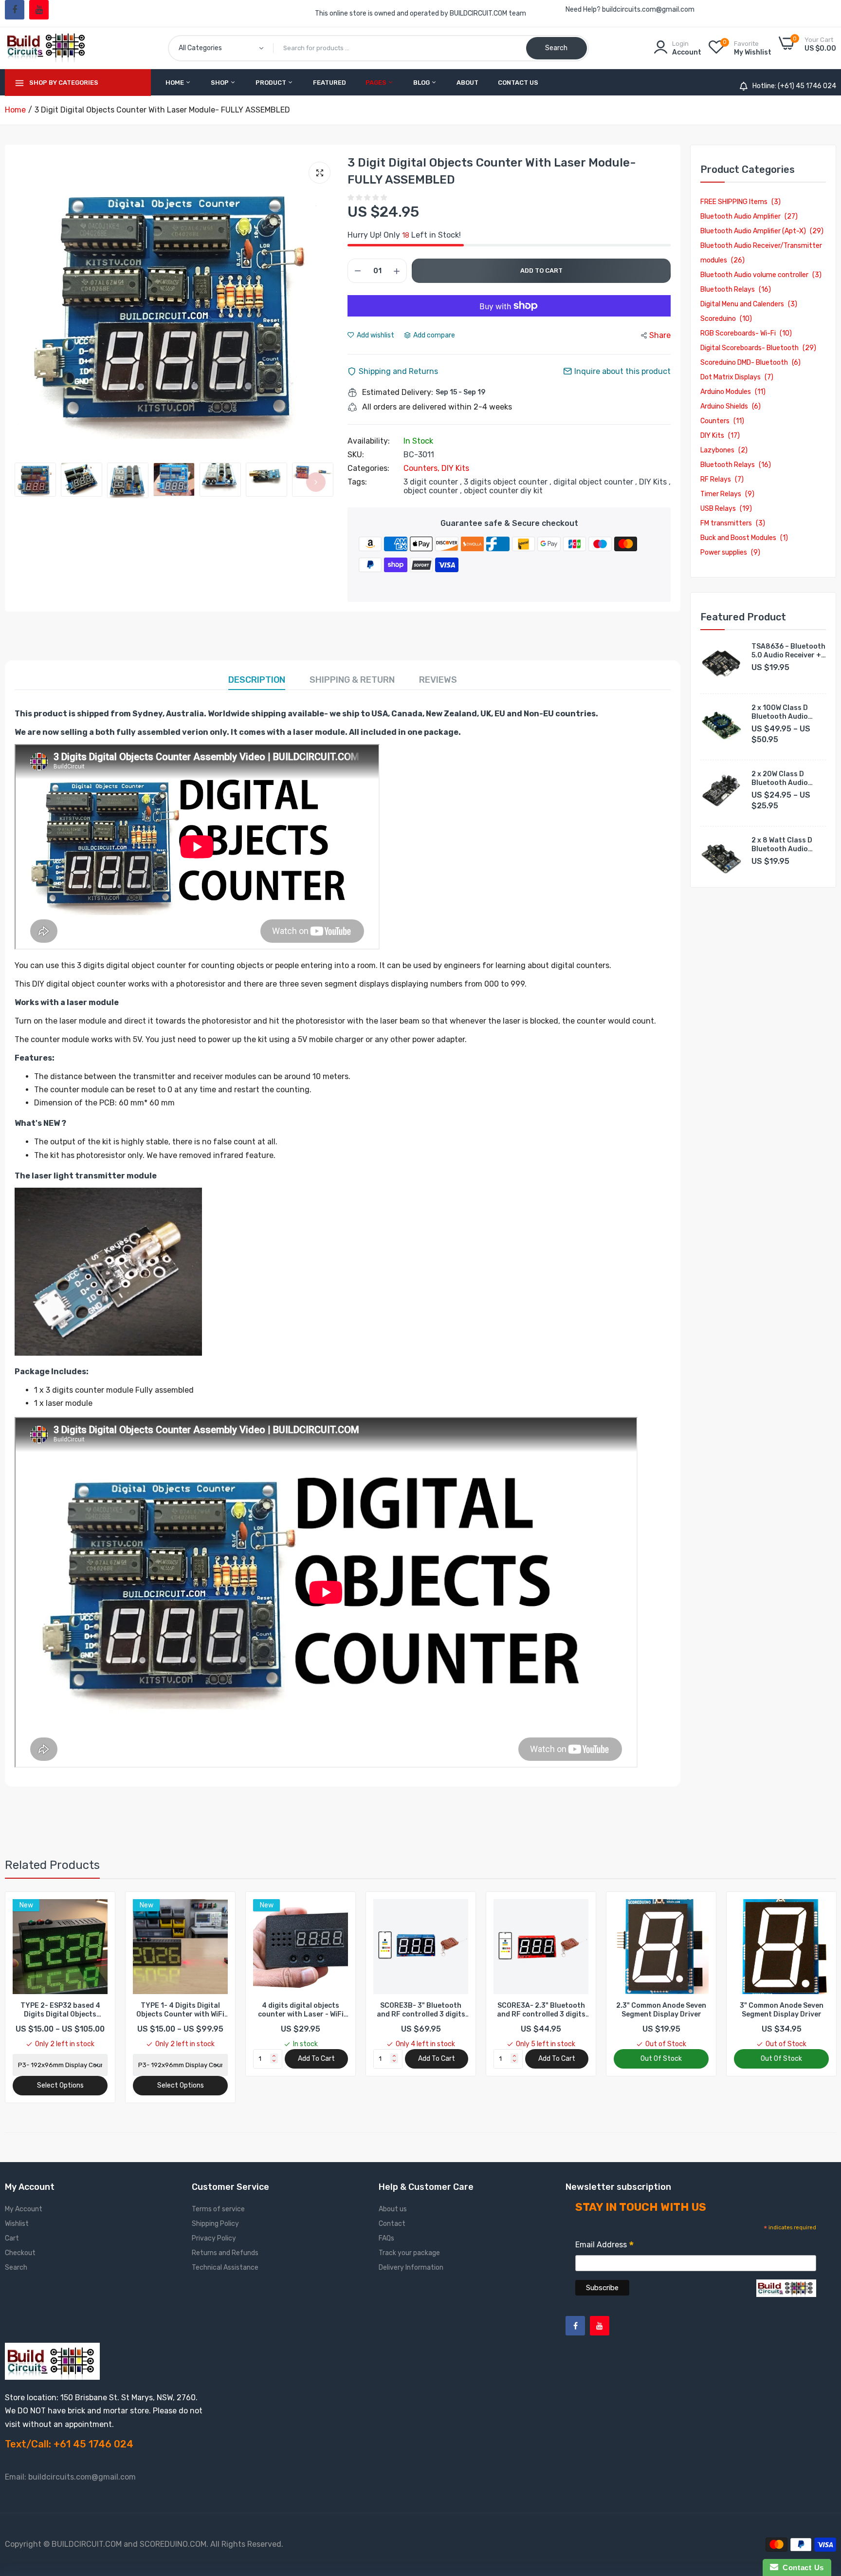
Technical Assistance (225, 2268)
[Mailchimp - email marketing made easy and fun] (786, 2295)
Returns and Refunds (225, 2253)
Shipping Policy (215, 2224)
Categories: (368, 468)
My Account (24, 2209)
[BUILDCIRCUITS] (47, 48)
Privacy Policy (214, 2238)
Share (660, 335)
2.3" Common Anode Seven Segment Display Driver (541, 2010)
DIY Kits (455, 468)
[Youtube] (39, 10)
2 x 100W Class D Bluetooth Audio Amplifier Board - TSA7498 (781, 712)
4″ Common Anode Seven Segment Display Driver (782, 2010)
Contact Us (518, 83)
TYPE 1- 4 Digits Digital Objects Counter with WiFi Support (60, 2010)
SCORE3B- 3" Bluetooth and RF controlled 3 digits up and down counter (301, 2010)
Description (257, 680)
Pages (377, 83)
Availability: (369, 441)
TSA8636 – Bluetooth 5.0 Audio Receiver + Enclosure (788, 651)
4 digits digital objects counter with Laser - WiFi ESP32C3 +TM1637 (181, 2010)
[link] (99, 1908)
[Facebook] (15, 10)
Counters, (422, 468)
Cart (12, 2238)
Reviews (438, 680)
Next (328, 306)
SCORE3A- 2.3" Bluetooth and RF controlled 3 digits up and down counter (421, 2010)
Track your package (409, 2253)
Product (272, 83)
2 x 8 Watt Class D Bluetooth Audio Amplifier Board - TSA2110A (782, 845)
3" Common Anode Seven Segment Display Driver (661, 2010)
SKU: (356, 455)
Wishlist (17, 2224)
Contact (392, 2224)
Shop (220, 83)
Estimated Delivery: (398, 392)
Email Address (605, 2246)
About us (393, 2209)
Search (16, 2268)
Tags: (357, 482)
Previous (24, 306)
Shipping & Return (352, 680)
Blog (422, 83)
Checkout (20, 2253)
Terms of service (218, 2209)
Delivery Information (411, 2268)
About (467, 83)
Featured (329, 83)
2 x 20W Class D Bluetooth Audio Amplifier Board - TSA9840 (781, 779)
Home (175, 83)
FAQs (386, 2238)
